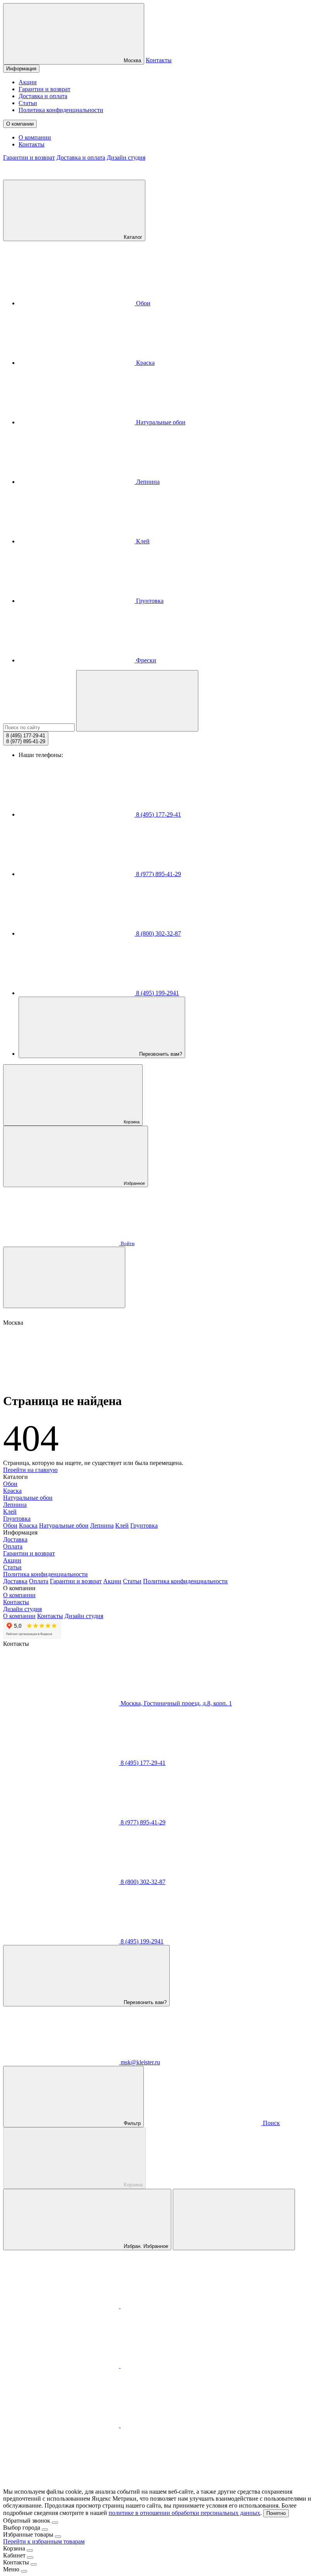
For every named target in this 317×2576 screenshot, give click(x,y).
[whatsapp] (62, 2366)
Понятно (276, 2513)
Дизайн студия (126, 157)
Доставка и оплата (43, 96)
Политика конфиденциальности (61, 110)
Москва (132, 60)
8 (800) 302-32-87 (158, 933)
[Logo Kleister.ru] (61, 176)
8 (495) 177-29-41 (158, 814)
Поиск (271, 2123)
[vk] (179, 2366)
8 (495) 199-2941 (157, 993)
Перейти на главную (30, 1470)
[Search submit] (137, 701)
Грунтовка (149, 601)
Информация (21, 69)
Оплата (13, 1546)
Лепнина (147, 482)
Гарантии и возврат (44, 89)
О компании (20, 124)
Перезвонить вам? (160, 1054)
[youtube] (179, 2425)
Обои (142, 303)
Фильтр (131, 2123)
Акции (28, 82)
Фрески (145, 660)
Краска (145, 363)
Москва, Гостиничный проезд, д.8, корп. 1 (176, 1703)
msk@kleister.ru (140, 2062)
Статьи (28, 103)
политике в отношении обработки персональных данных (184, 2513)
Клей (142, 541)
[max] (62, 2306)
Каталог (132, 237)
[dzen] (61, 2485)
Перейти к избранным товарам (44, 2541)
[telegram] (179, 2306)
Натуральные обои (160, 422)
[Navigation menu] (64, 1277)
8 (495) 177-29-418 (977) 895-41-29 (26, 738)
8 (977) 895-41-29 (158, 874)
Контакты (159, 60)
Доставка (15, 1539)
